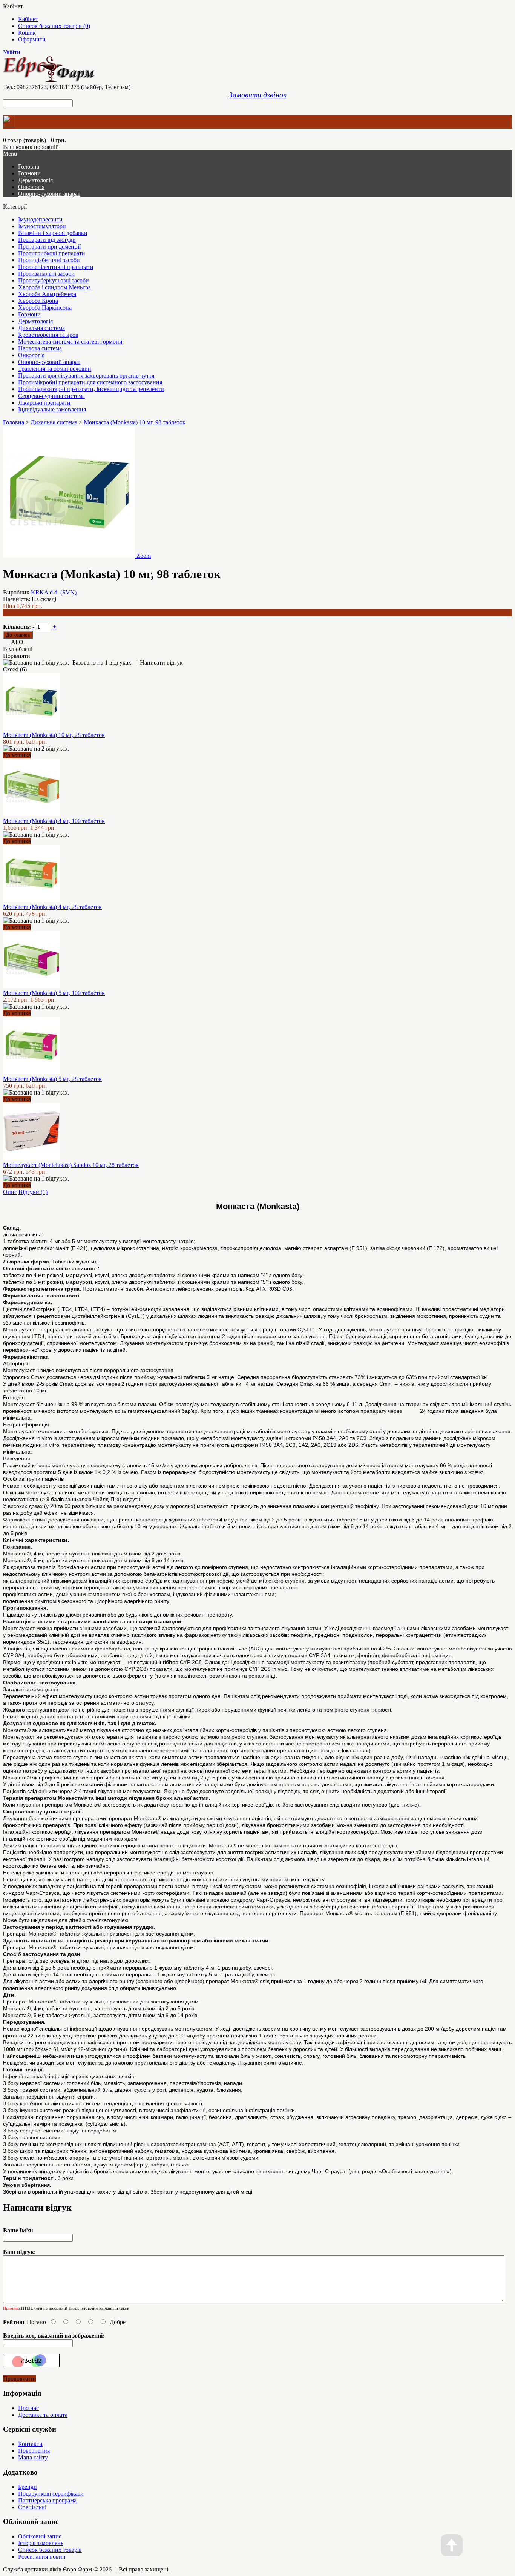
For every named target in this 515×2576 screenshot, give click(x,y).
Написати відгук (161, 662)
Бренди (28, 2487)
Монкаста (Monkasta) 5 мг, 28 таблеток (52, 1079)
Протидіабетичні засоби (49, 260)
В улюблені (18, 649)
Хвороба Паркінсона (45, 308)
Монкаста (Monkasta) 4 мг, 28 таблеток (52, 907)
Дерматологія (35, 180)
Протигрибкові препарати (52, 253)
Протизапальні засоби (46, 274)
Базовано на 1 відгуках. (103, 662)
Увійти (12, 52)
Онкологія (31, 187)
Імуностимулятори (42, 226)
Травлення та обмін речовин (55, 369)
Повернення (34, 2451)
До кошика (17, 755)
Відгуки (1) (33, 1192)
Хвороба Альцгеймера (47, 294)
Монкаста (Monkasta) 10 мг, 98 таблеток (135, 422)
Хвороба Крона (38, 301)
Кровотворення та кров (48, 335)
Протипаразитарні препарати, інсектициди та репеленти (91, 389)
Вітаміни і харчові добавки (53, 233)
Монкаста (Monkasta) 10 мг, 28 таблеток (54, 735)
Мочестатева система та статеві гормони (70, 342)
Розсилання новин (42, 2557)
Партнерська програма (47, 2500)
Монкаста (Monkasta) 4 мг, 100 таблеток (54, 821)
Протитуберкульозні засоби (54, 280)
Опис (10, 1192)
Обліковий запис (40, 2536)
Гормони (29, 173)
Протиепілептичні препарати (56, 267)
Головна (14, 422)
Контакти (30, 2444)
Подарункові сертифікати (51, 2494)
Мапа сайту (33, 2457)
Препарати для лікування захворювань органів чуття (86, 375)
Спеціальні (32, 2507)
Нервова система (40, 348)
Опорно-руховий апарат (49, 194)
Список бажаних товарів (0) (54, 26)
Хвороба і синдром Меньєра (54, 287)
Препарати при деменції (49, 246)
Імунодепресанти (40, 219)
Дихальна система (41, 328)
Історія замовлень (41, 2543)
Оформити (32, 39)
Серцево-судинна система (51, 396)
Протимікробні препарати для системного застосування (90, 382)
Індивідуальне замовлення (52, 409)
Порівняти (17, 656)
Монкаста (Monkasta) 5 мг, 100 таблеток (54, 993)
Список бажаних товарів (50, 2550)
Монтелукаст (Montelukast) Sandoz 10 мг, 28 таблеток (71, 1165)
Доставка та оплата (43, 2415)
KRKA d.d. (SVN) (54, 592)
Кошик (27, 33)
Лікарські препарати (44, 403)
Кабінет (28, 19)
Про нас (28, 2408)
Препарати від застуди (47, 240)
